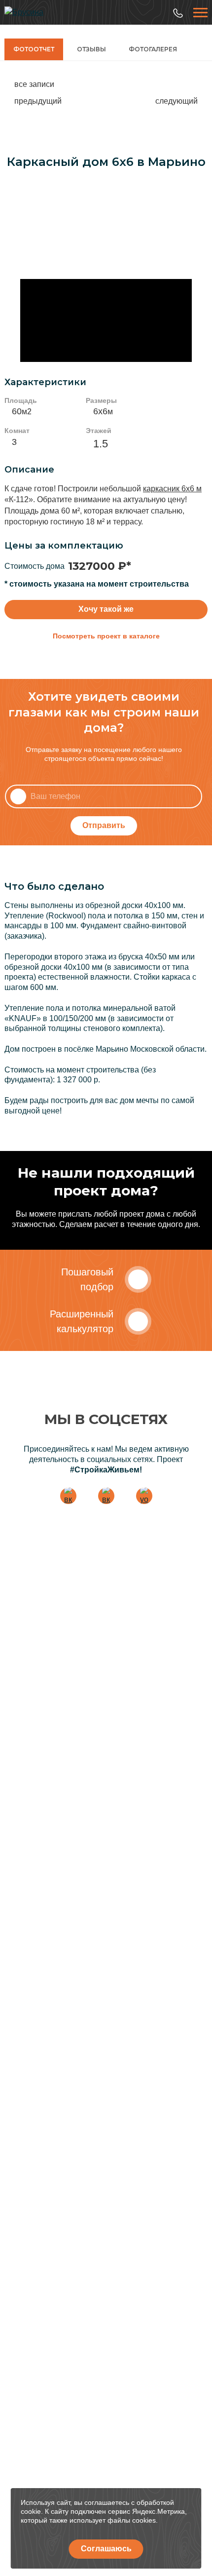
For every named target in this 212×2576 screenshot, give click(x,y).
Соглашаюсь (106, 2549)
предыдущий (38, 101)
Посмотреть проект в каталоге (106, 636)
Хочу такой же (106, 609)
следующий (177, 101)
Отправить (104, 825)
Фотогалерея (153, 49)
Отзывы (91, 49)
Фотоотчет (34, 49)
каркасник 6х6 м (172, 489)
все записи (34, 84)
